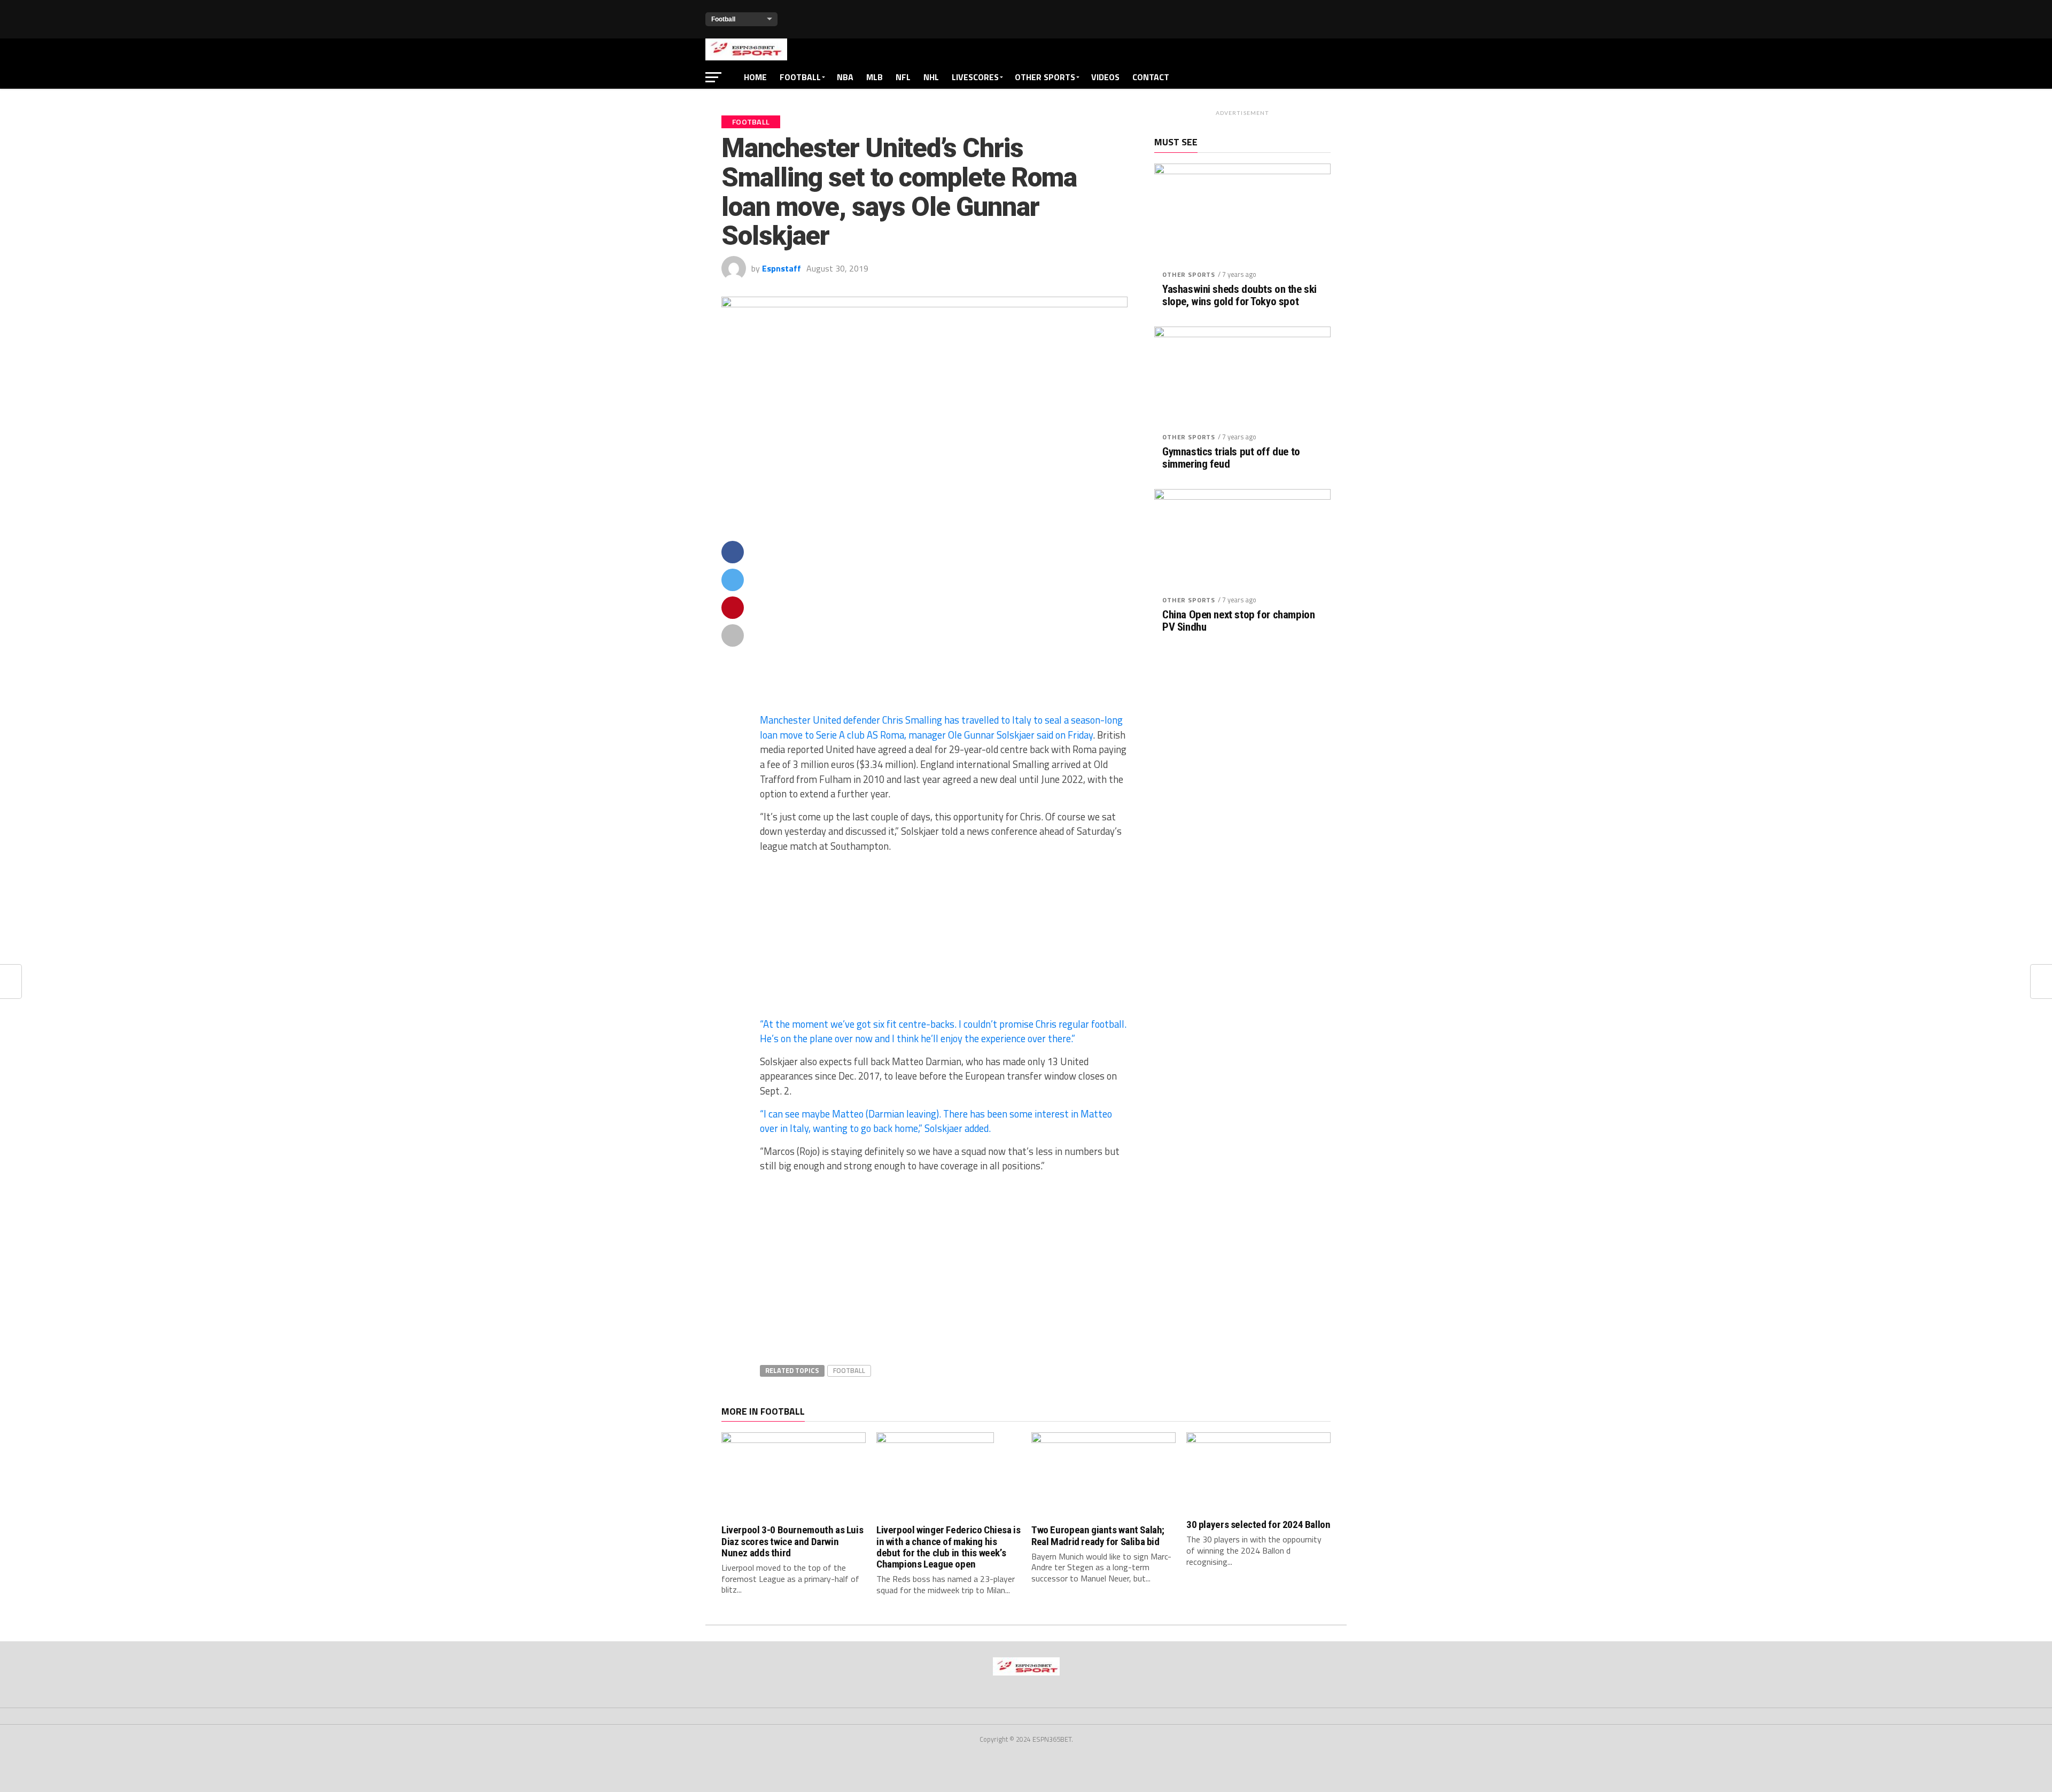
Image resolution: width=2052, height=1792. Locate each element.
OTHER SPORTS (1045, 77)
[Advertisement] (944, 626)
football (849, 1370)
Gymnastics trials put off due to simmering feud (1231, 458)
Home (755, 77)
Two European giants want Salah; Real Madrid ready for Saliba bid (1098, 1535)
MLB (875, 77)
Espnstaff (782, 268)
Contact (1151, 77)
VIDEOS (1105, 77)
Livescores (975, 77)
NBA (845, 77)
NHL (931, 77)
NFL (903, 77)
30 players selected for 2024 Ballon (1258, 1525)
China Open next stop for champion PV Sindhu (1238, 621)
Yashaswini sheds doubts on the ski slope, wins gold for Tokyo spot (1239, 296)
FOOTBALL (800, 77)
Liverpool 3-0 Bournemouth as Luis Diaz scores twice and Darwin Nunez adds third (792, 1541)
